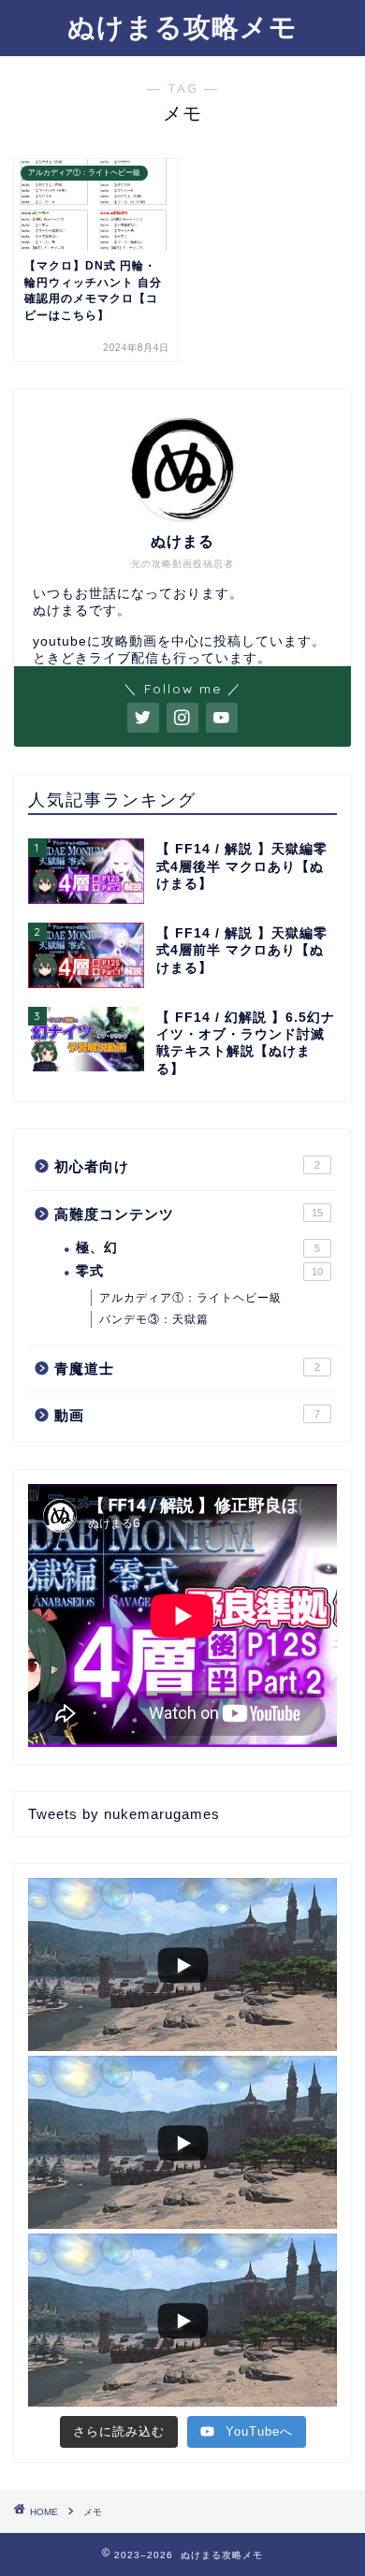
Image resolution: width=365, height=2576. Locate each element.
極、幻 (198, 1248)
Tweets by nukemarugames (124, 1814)
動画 (187, 1415)
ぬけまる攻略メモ (182, 26)
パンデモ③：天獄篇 (154, 1319)
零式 (199, 1271)
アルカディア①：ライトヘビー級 (190, 1298)
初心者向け (187, 1166)
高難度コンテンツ (189, 1214)
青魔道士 (187, 1368)
